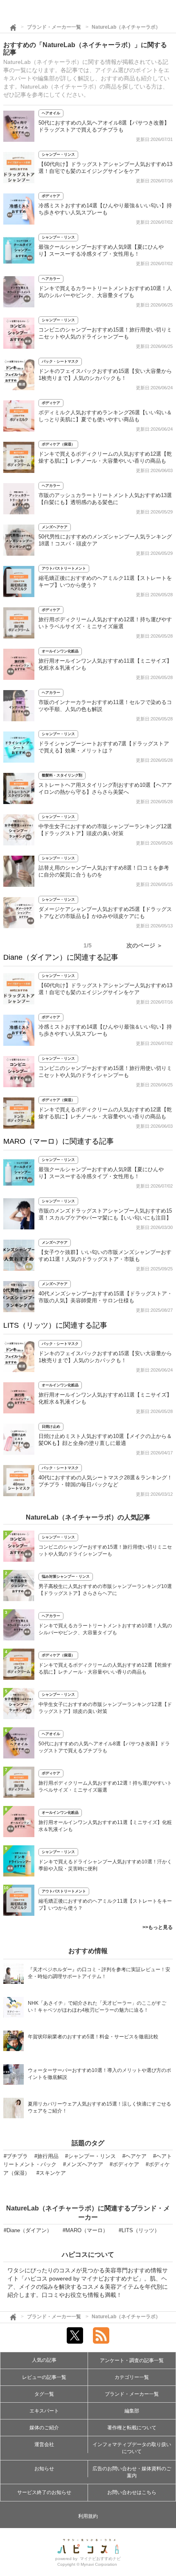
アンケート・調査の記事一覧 (132, 2360)
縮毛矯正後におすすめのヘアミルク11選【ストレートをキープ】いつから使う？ (105, 1905)
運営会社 (44, 2444)
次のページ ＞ (144, 945)
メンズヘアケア (55, 527)
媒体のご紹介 (44, 2428)
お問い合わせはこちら (132, 2492)
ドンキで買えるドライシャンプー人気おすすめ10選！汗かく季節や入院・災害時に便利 (105, 1865)
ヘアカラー (51, 279)
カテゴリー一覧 (132, 2377)
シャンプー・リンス (58, 154)
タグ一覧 (44, 2394)
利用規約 (88, 2516)
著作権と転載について (132, 2428)
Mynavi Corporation (99, 2564)
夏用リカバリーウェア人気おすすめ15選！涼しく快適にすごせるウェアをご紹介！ (99, 2107)
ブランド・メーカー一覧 (54, 27)
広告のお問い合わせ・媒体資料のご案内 (132, 2472)
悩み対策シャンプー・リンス (66, 1576)
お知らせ (44, 2469)
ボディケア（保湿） (58, 444)
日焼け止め (51, 1427)
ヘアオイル (51, 113)
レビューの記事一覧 (44, 2377)
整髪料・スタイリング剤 (62, 775)
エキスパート (44, 2411)
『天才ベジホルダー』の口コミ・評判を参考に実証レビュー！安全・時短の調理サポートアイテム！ (99, 1973)
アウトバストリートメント (64, 568)
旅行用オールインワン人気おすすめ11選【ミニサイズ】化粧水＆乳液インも (105, 1826)
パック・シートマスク (60, 361)
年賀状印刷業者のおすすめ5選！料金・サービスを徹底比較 (93, 2037)
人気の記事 (44, 2360)
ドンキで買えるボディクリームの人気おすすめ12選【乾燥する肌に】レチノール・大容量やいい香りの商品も (105, 1668)
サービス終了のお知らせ (44, 2492)
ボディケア (51, 196)
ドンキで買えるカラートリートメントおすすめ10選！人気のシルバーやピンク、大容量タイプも (105, 1629)
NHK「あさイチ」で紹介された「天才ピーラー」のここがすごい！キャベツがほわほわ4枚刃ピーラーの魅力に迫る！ (97, 2007)
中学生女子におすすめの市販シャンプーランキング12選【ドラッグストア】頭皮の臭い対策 (105, 1708)
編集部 (132, 2411)
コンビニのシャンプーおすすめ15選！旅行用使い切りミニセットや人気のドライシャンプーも (105, 1550)
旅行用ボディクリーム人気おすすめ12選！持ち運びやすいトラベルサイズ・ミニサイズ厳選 (105, 1787)
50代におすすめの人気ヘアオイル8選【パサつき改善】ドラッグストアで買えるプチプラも (104, 1747)
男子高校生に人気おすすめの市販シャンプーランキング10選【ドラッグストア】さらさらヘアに (105, 1590)
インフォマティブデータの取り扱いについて (132, 2448)
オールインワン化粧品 (60, 651)
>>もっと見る (158, 1927)
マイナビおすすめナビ (100, 2559)
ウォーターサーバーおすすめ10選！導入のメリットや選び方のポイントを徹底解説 (99, 2074)
